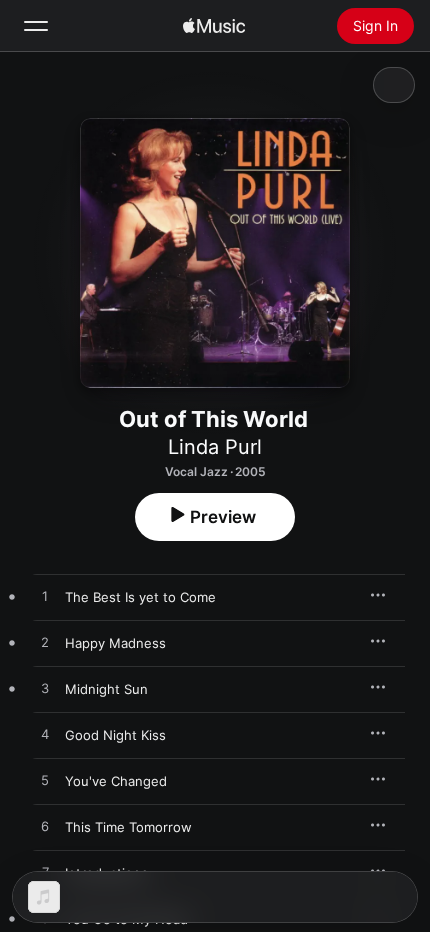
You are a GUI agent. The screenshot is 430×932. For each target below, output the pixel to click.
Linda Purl (215, 447)
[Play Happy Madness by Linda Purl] (45, 643)
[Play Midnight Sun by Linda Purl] (45, 689)
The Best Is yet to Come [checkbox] (140, 597)
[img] (214, 26)
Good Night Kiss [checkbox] (115, 735)
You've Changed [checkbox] (116, 781)
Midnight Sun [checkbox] (106, 689)
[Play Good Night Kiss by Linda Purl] (45, 735)
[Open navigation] (36, 26)
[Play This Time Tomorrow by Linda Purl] (45, 827)
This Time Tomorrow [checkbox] (128, 827)
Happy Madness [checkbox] (115, 643)
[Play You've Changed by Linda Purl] (45, 781)
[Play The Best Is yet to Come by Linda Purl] (45, 597)
